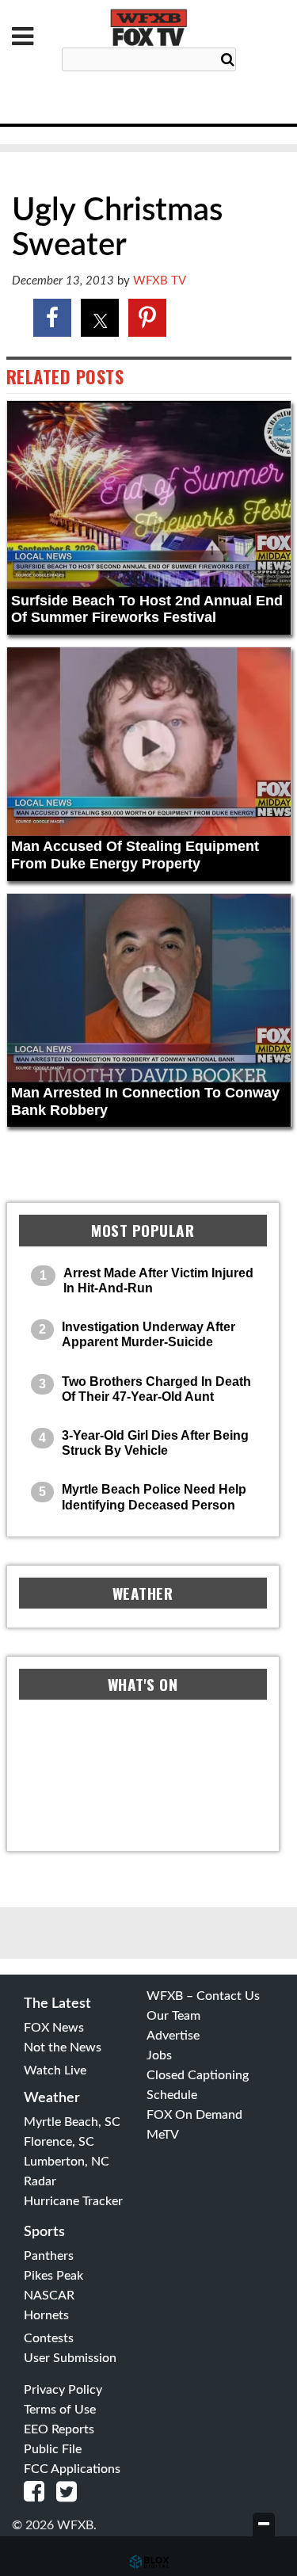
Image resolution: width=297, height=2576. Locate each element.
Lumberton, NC (67, 2162)
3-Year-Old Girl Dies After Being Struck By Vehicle (155, 1443)
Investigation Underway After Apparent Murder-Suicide (148, 1334)
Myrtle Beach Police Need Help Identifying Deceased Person (154, 1497)
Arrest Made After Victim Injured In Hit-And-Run (158, 1280)
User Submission (70, 2358)
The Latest (57, 2004)
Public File (53, 2449)
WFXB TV (160, 281)
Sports (44, 2232)
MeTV (163, 2135)
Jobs (159, 2055)
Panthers (49, 2256)
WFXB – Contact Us (203, 1996)
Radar (40, 2181)
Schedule (172, 2095)
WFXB (149, 28)
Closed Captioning (198, 2075)
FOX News (54, 2028)
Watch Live (55, 2070)
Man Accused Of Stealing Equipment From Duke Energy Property (135, 855)
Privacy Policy (63, 2390)
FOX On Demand (194, 2115)
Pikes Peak (53, 2276)
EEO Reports (59, 2429)
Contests (49, 2338)
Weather (52, 2098)
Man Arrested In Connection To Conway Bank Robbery (145, 1101)
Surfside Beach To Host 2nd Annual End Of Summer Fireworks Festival (147, 609)
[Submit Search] (228, 60)
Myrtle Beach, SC (72, 2122)
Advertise (173, 2036)
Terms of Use (60, 2410)
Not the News (63, 2047)
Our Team (173, 2016)
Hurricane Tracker (73, 2201)
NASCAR (49, 2296)
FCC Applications (72, 2469)
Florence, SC (59, 2142)
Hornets (46, 2315)
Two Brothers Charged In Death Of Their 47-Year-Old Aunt (156, 1389)
